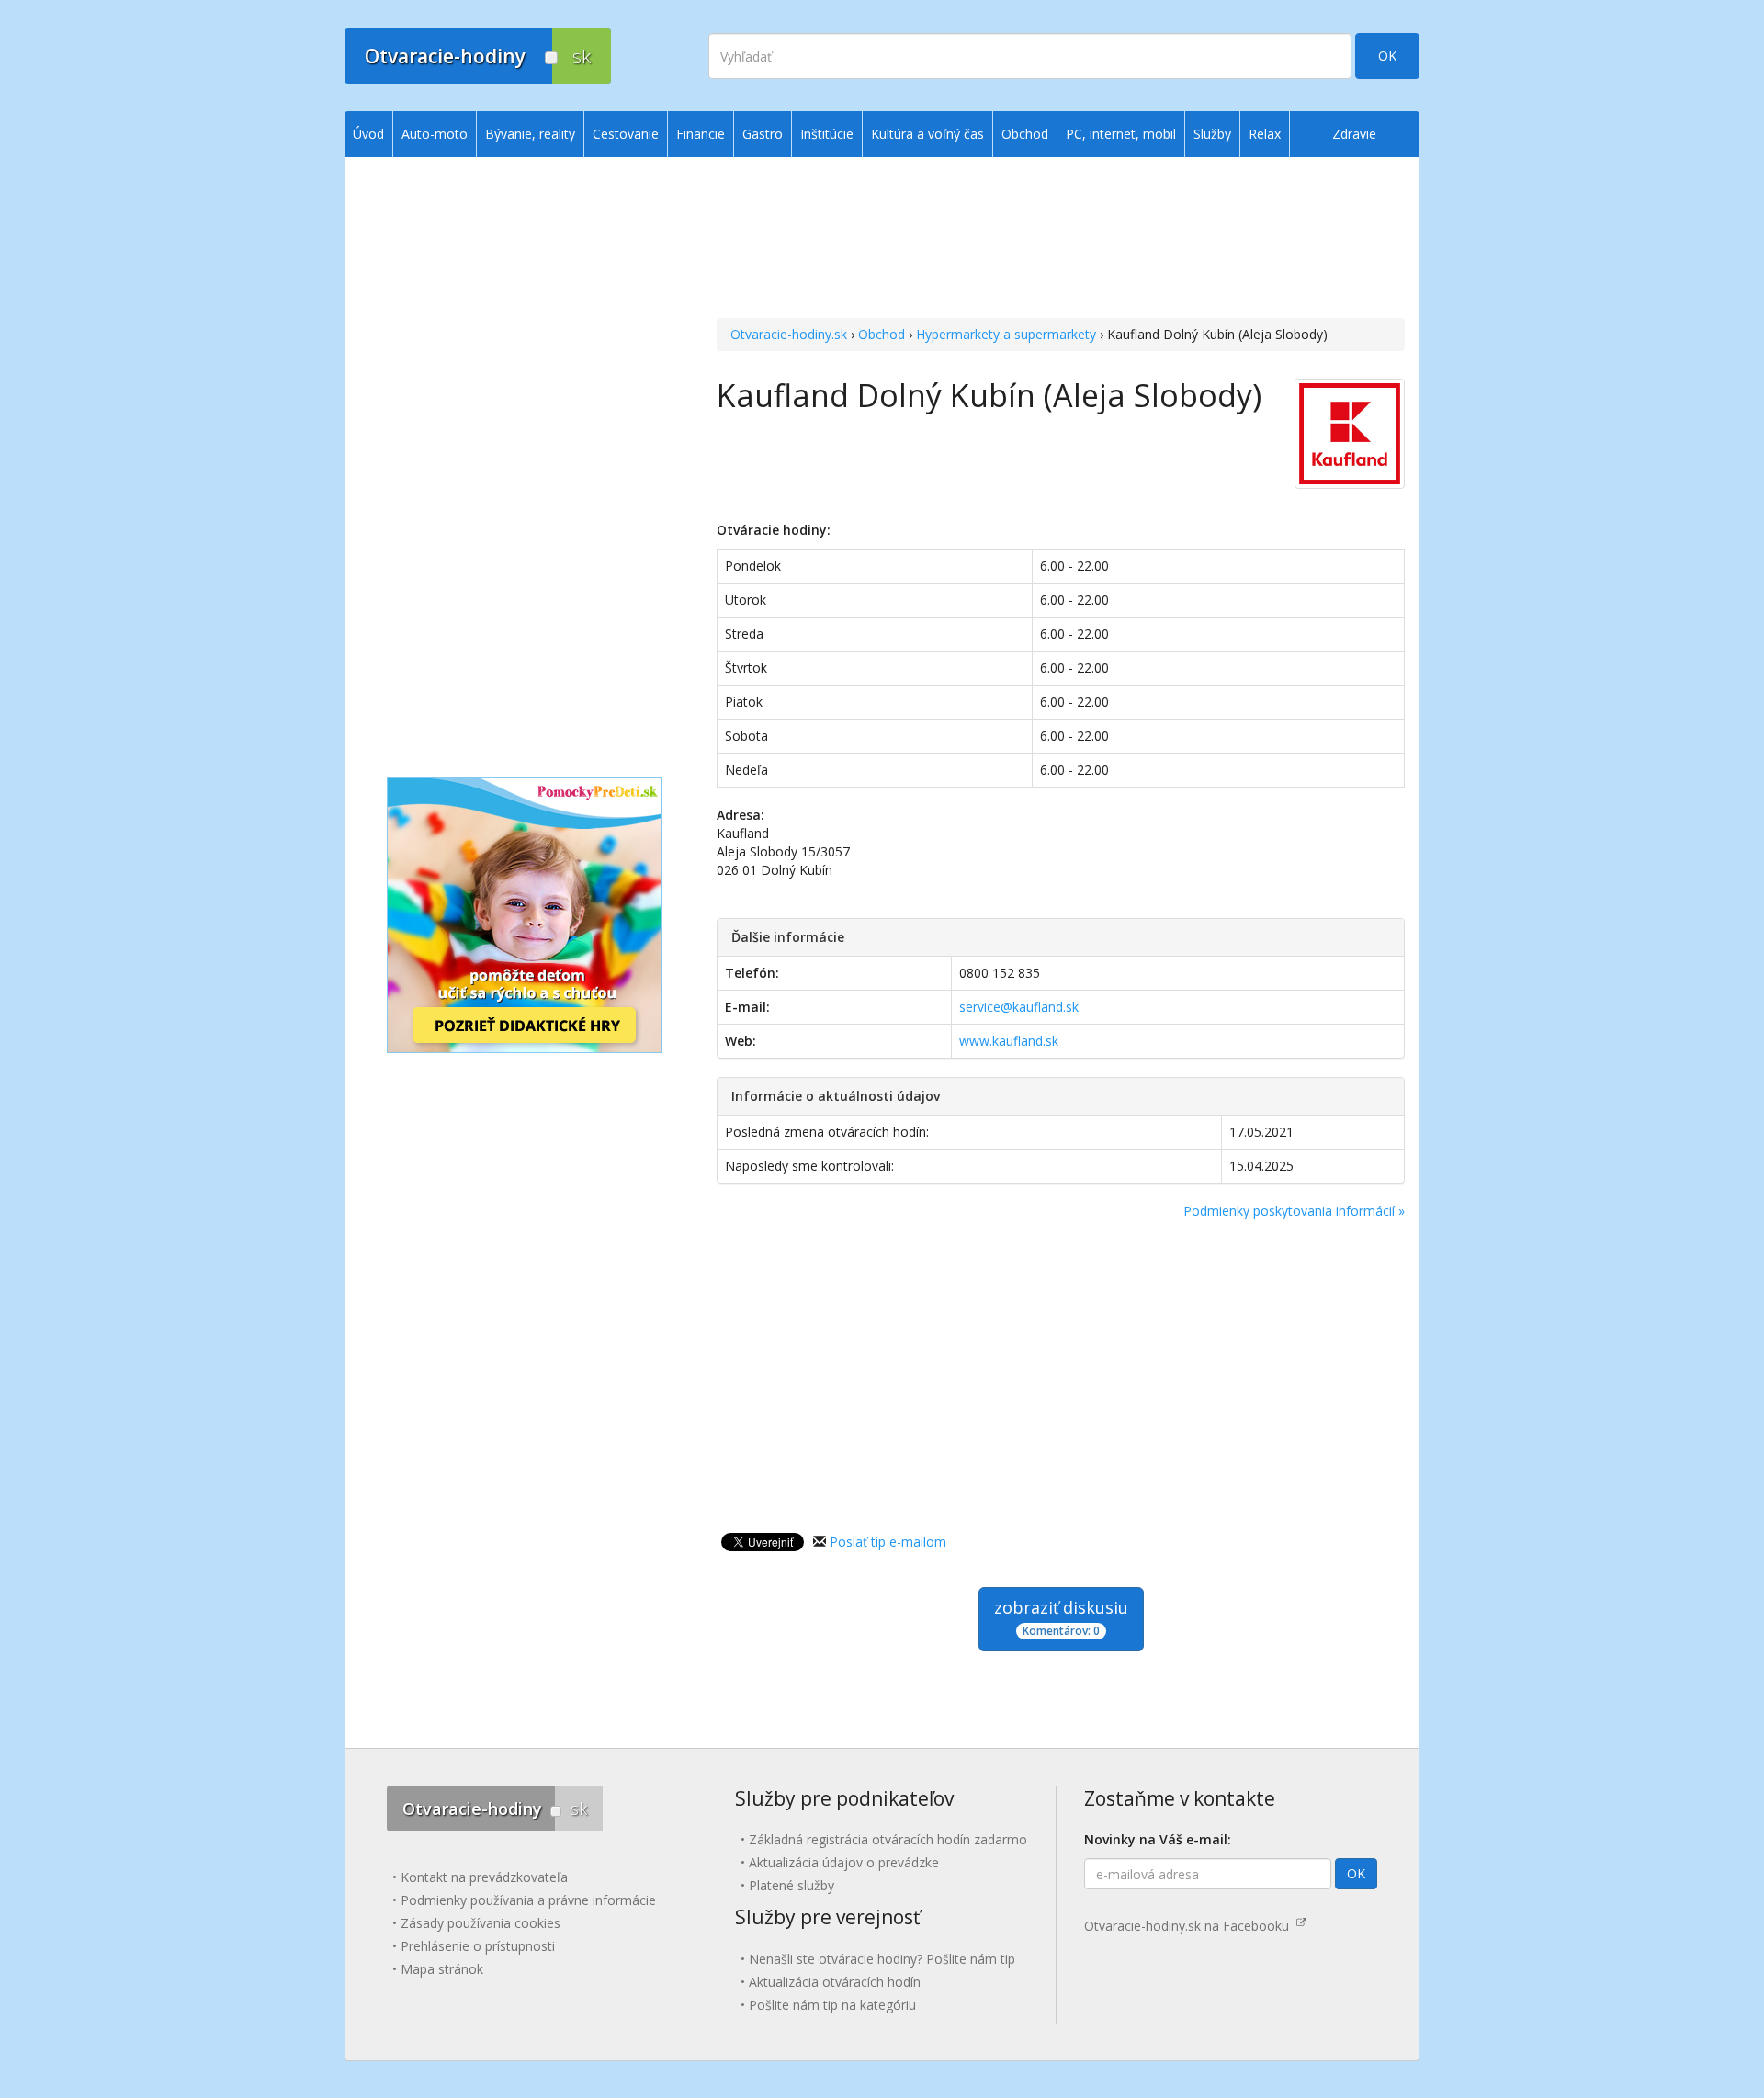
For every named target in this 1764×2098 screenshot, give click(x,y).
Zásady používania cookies (481, 1923)
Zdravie (1354, 134)
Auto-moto (435, 134)
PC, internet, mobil (1121, 134)
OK (1387, 56)
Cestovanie (626, 134)
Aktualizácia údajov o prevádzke (844, 1862)
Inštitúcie (827, 134)
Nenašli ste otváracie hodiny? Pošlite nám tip (882, 1959)
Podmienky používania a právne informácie (528, 1900)
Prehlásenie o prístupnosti (478, 1946)
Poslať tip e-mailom (888, 1542)
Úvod (368, 134)
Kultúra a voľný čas (927, 134)
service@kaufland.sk (1019, 1007)
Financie (701, 134)
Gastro (763, 134)
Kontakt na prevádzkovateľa (484, 1877)
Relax (1265, 134)
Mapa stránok (442, 1969)
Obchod (882, 334)
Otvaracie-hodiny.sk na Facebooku (1190, 1926)
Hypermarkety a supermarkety (1006, 334)
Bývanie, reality (530, 134)
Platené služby (792, 1885)
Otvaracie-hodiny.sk (789, 334)
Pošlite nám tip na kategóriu (832, 2005)
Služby (1212, 134)
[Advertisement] (1061, 240)
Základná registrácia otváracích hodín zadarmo (888, 1839)
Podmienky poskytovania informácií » (1294, 1211)
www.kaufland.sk (1009, 1041)
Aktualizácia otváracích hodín (835, 1982)
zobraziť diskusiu (1061, 1617)
